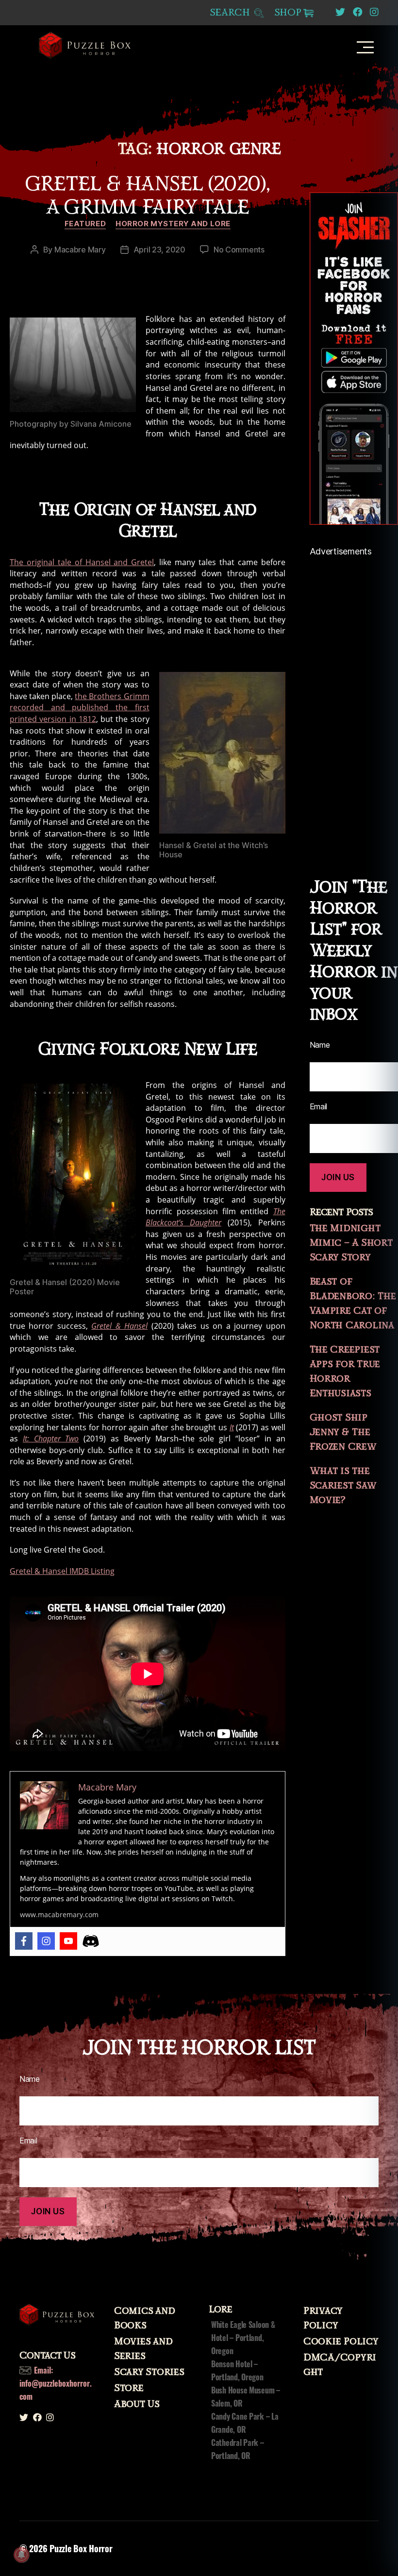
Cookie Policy (341, 2342)
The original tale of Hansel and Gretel (82, 562)
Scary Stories (149, 2372)
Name (30, 2079)
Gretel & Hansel (119, 1326)
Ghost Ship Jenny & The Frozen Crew (343, 1432)
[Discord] (91, 1941)
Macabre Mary (80, 250)
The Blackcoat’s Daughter (216, 1217)
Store (129, 2388)
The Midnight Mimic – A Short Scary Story (351, 1243)
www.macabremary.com (59, 1915)
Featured (85, 224)
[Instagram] (46, 1941)
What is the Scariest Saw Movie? (343, 1486)
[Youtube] (68, 1941)
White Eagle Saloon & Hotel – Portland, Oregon (243, 2338)
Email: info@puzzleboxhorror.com (56, 2383)
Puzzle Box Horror (81, 2548)
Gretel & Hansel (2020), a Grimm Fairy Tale (148, 196)
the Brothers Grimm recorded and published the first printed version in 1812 (80, 708)
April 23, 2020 (159, 250)
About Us (137, 2404)
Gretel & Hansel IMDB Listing (62, 1571)
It (232, 1427)
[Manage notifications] (21, 2555)
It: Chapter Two (51, 1439)
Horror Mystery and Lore (173, 224)
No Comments (239, 250)
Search (231, 13)
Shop (288, 13)
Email (28, 2141)
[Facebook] (24, 1941)
